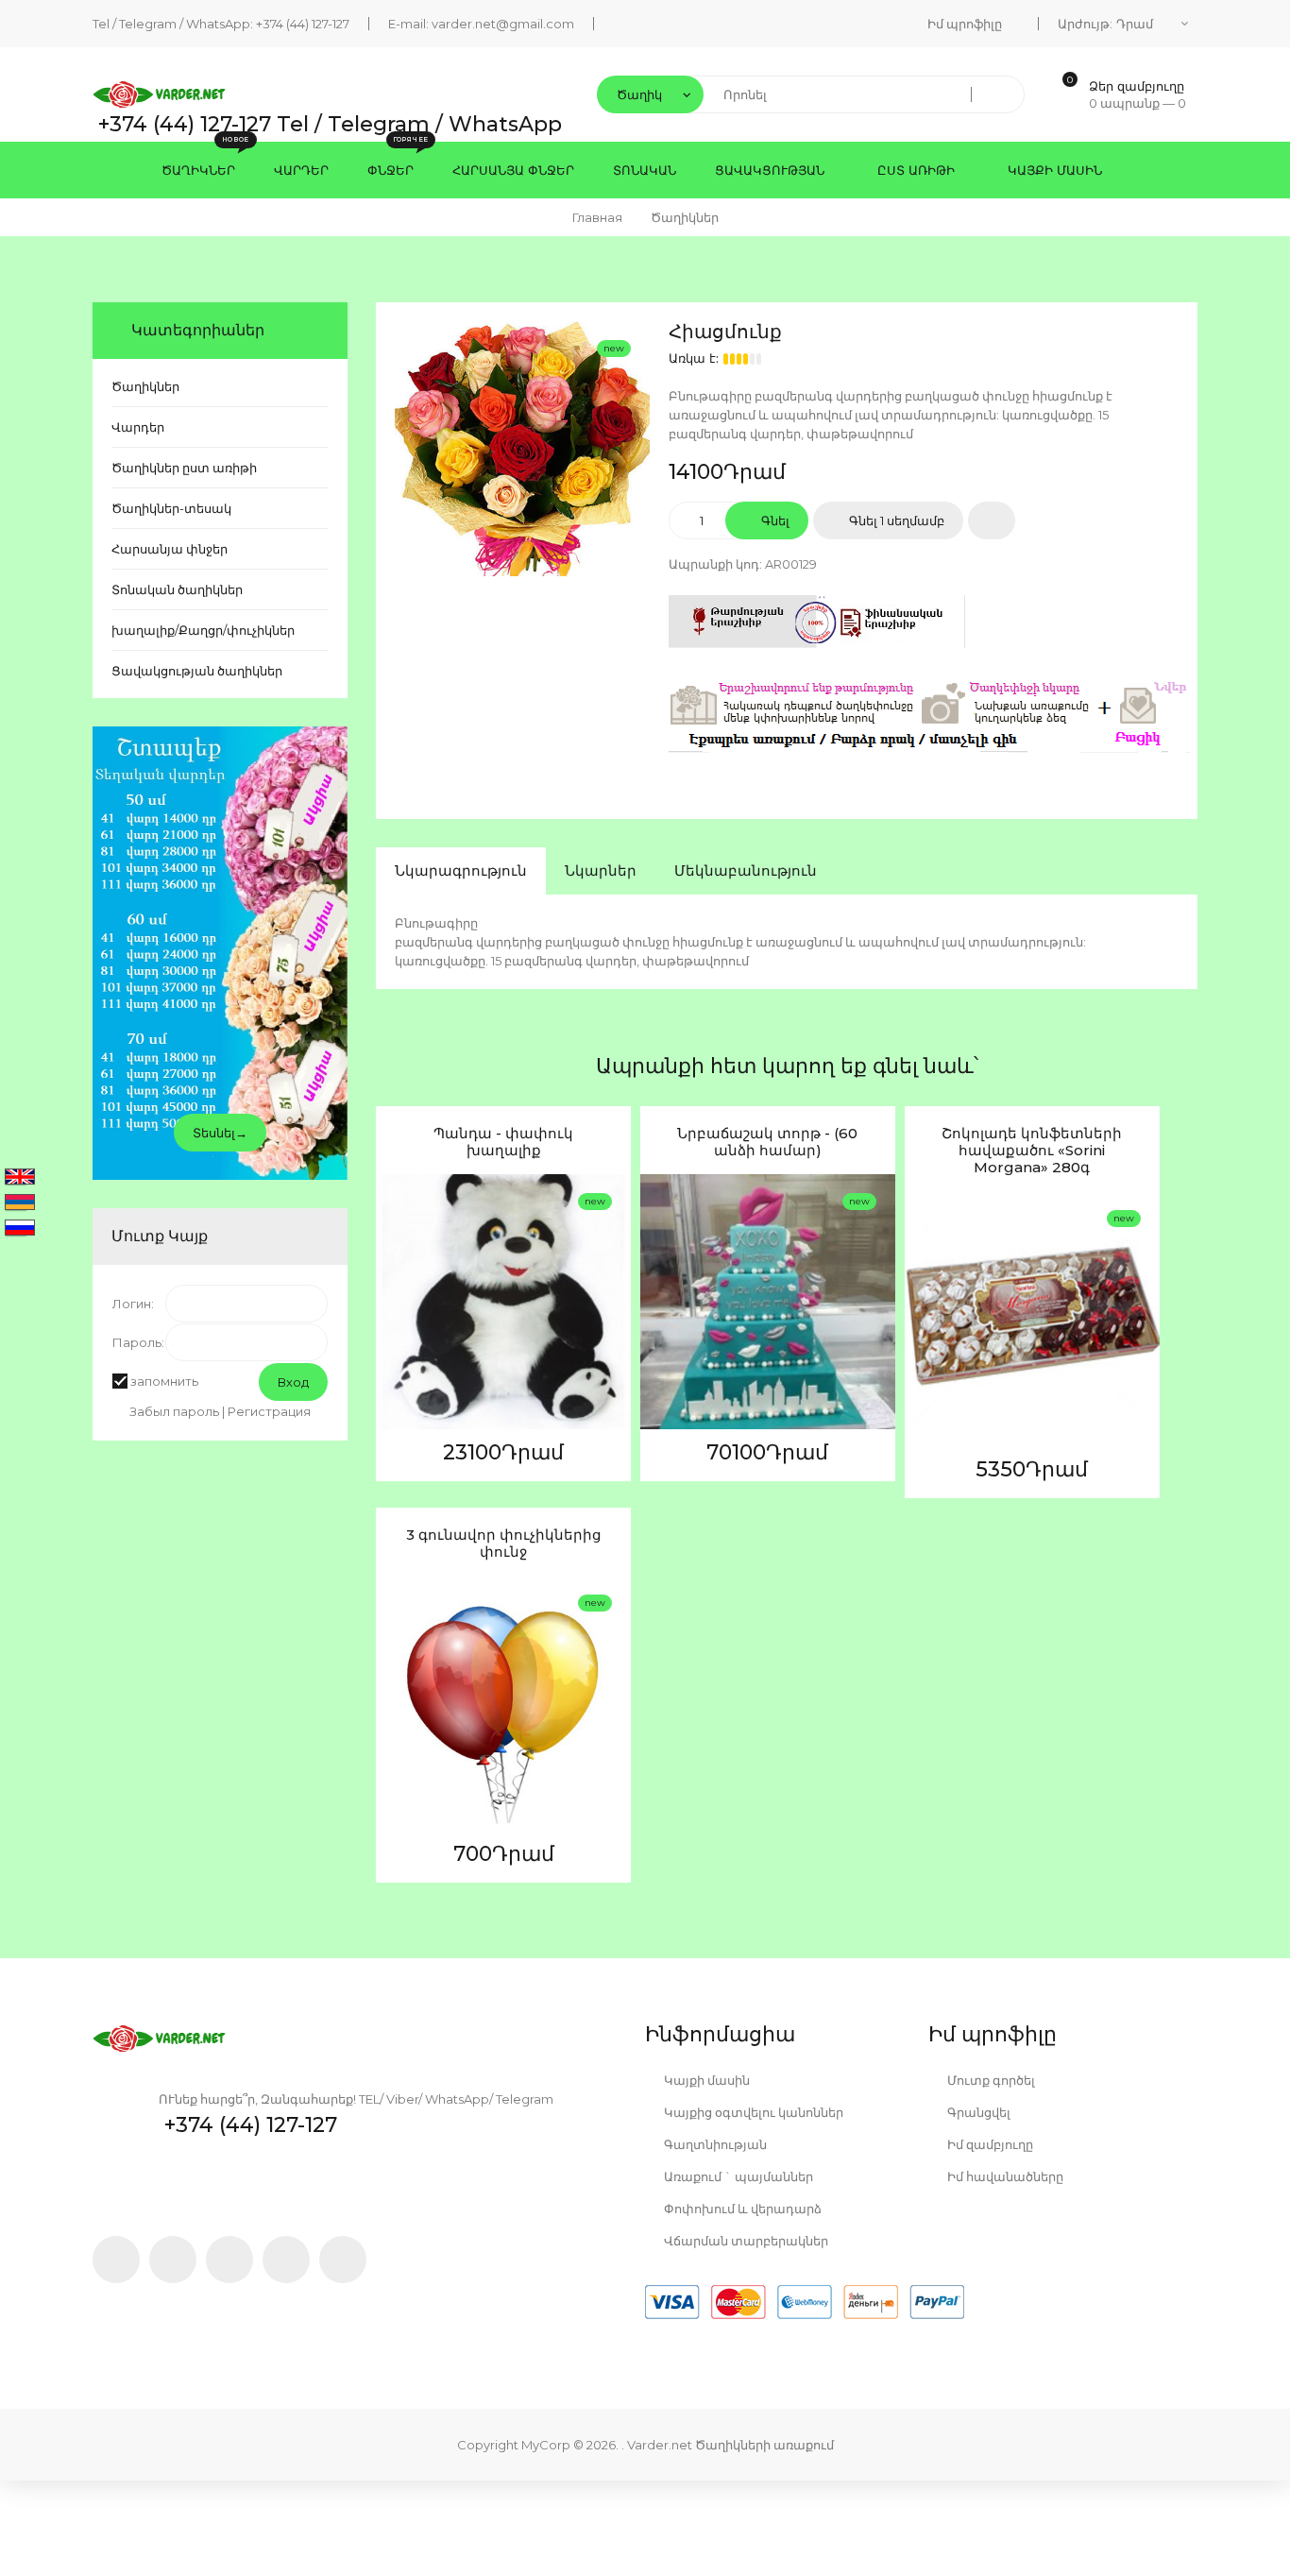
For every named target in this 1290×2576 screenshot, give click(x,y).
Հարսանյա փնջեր (170, 549)
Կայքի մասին (705, 2080)
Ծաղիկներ (145, 386)
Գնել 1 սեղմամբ (895, 520)
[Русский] (20, 1229)
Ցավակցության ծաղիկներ (197, 671)
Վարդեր (138, 427)
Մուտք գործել (990, 2080)
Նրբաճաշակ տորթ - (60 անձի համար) (767, 1142)
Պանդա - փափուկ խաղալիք (503, 1142)
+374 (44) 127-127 (303, 24)
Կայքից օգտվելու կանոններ (752, 2112)
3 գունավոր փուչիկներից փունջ (504, 1544)
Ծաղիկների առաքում (764, 2445)
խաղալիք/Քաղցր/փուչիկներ (203, 630)
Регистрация (269, 1411)
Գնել (774, 520)
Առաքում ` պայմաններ (737, 2176)
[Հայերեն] (20, 1203)
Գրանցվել (977, 2112)
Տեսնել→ (220, 1133)
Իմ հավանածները (1004, 2176)
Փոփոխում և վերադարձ (741, 2209)
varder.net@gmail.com (503, 24)
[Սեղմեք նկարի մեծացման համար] (522, 449)
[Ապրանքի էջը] (395, 1369)
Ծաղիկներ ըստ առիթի (184, 468)
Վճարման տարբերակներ (745, 2241)
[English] (20, 1178)
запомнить (164, 1381)
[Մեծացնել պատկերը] (395, 1324)
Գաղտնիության (714, 2144)
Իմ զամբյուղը (989, 2144)
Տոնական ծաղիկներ (177, 589)
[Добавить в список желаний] (992, 520)
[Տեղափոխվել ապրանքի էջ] (503, 1302)
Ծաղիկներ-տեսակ (171, 508)
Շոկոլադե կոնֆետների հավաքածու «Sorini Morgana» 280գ (1032, 1151)
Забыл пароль (174, 1411)
